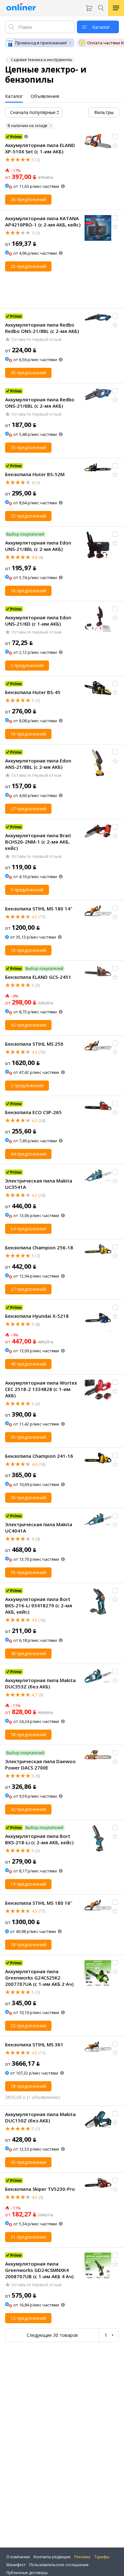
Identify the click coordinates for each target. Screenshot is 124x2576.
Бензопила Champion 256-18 (39, 1247)
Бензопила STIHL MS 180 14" (39, 909)
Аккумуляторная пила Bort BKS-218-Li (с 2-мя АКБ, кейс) (39, 1839)
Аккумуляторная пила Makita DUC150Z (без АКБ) (40, 2117)
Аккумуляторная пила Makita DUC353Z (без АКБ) (40, 1683)
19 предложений (28, 1884)
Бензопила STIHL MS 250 (34, 1044)
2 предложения (27, 1085)
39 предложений (28, 1437)
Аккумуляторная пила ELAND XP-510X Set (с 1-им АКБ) (40, 148)
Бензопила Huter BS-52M (35, 474)
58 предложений (28, 1734)
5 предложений (27, 665)
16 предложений (28, 591)
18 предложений (28, 1945)
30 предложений (28, 373)
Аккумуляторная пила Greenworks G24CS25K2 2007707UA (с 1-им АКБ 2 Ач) (39, 1978)
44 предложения (28, 1154)
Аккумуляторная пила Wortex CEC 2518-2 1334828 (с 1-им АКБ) (41, 1389)
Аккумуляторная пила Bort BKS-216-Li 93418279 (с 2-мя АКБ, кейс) (39, 1605)
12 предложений (28, 2318)
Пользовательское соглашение (59, 2565)
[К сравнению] (115, 137)
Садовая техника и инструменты (41, 60)
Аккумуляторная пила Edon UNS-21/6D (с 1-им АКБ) (38, 621)
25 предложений (28, 447)
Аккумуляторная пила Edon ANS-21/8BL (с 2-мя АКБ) (38, 764)
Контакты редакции (52, 2557)
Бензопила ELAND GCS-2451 (38, 977)
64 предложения (28, 1229)
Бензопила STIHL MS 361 (34, 2044)
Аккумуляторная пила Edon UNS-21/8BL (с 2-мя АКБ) (38, 546)
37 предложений (28, 1289)
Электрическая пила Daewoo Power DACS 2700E (40, 1764)
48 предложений (28, 1364)
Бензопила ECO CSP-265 (33, 1112)
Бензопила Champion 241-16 (39, 1456)
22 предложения (28, 2026)
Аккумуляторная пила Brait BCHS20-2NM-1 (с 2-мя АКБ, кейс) (38, 842)
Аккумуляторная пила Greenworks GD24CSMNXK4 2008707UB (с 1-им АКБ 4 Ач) (39, 2270)
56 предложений (28, 1572)
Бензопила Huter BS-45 (33, 692)
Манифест (16, 2565)
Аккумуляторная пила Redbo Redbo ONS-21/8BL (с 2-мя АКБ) (42, 328)
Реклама (82, 2557)
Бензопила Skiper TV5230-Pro (40, 2189)
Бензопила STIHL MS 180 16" (39, 1903)
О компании (18, 2557)
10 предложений (28, 950)
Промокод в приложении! (41, 43)
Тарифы (102, 2557)
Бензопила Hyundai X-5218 (37, 1316)
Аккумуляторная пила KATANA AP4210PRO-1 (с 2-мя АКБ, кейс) (43, 221)
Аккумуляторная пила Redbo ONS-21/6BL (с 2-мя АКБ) (40, 403)
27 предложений (28, 809)
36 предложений (28, 1498)
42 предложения (28, 1025)
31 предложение (28, 2237)
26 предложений (28, 199)
